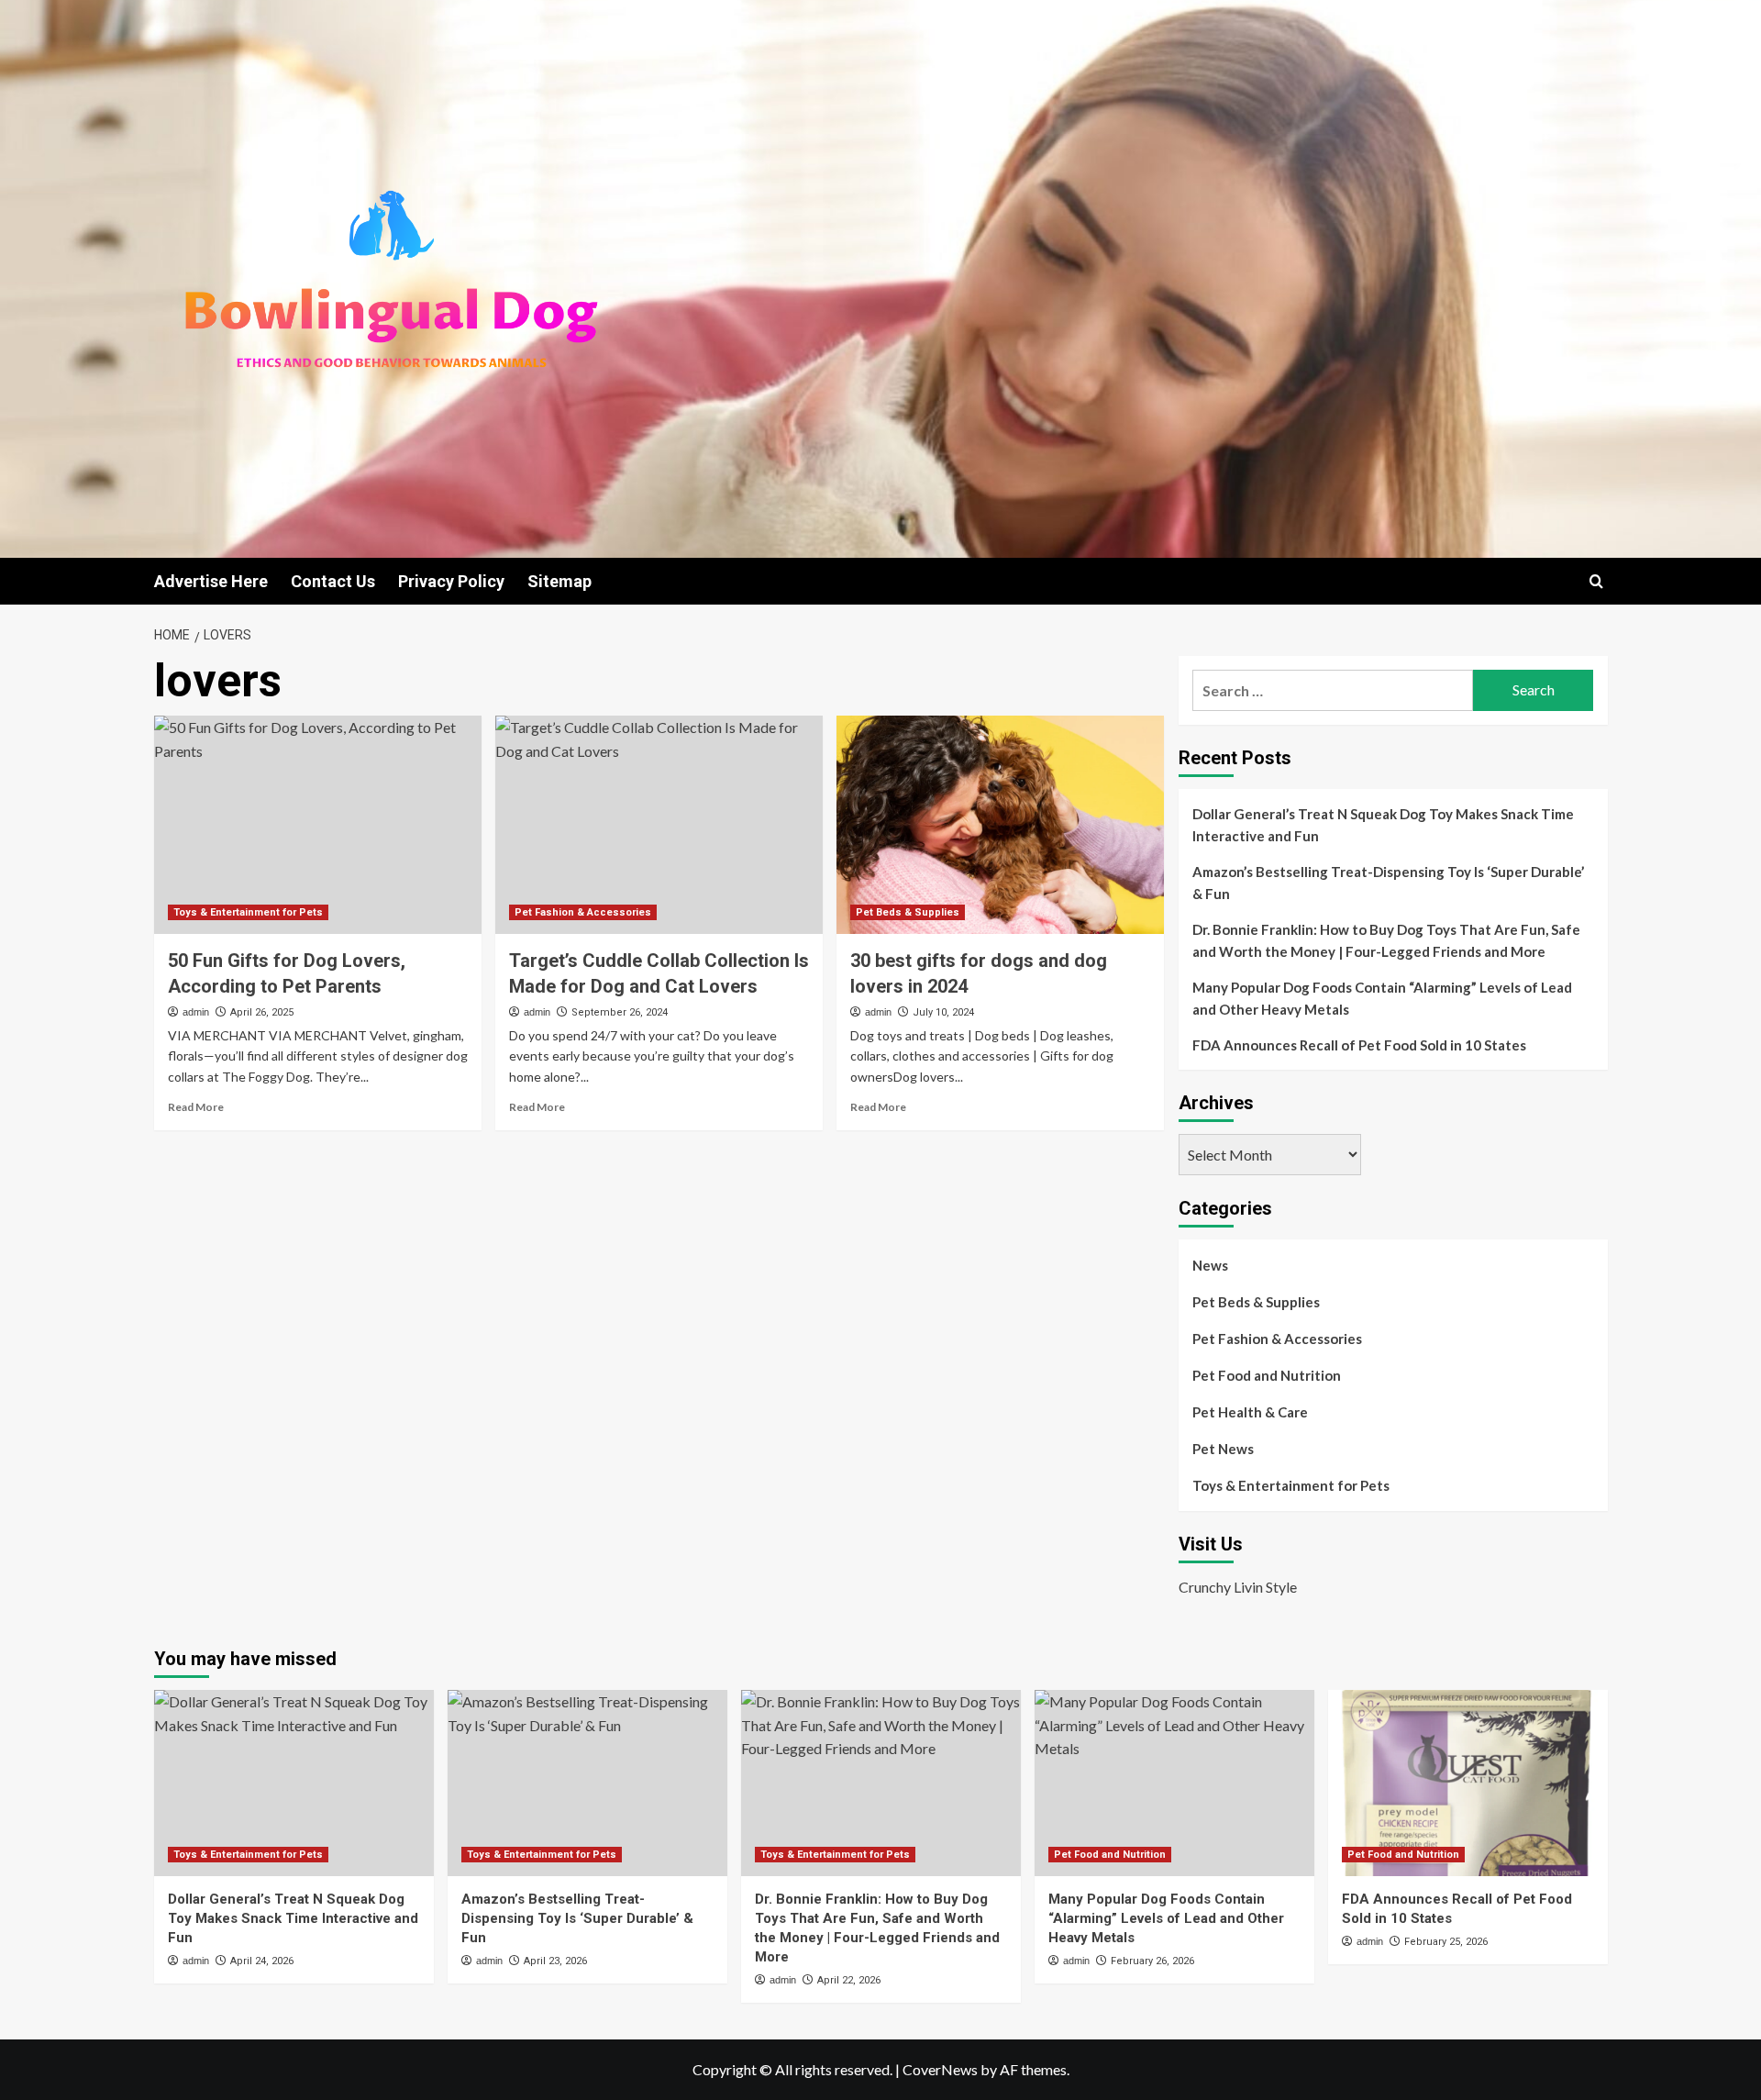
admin (196, 1012)
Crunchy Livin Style (1238, 1587)
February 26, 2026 (1152, 1961)
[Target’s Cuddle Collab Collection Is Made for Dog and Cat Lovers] (659, 825)
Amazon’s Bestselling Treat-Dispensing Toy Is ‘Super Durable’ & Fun (1388, 883)
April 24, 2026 (262, 1961)
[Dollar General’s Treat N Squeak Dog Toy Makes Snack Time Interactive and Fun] (294, 1783)
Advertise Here (211, 581)
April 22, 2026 (849, 1980)
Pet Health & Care (1250, 1412)
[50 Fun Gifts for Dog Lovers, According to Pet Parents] (318, 825)
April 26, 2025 (262, 1012)
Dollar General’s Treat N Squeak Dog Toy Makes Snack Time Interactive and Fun (1383, 825)
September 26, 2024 (620, 1012)
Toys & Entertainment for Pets (248, 912)
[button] (1596, 581)
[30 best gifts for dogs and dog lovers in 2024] (1000, 825)
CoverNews (940, 2069)
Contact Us (333, 581)
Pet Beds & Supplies (908, 912)
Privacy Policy (451, 581)
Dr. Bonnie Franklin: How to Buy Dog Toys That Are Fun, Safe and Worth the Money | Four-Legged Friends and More (1386, 940)
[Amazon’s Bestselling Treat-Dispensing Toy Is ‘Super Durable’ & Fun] (587, 1783)
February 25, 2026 (1446, 1942)
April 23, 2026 (555, 1961)
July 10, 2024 (943, 1012)
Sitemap (559, 581)
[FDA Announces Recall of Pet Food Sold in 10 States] (1468, 1783)
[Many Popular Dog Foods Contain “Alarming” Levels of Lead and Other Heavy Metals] (1174, 1783)
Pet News (1223, 1449)
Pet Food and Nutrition (1267, 1375)
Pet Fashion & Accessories (583, 912)
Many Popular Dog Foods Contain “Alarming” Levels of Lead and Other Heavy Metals (1382, 998)
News (1210, 1265)
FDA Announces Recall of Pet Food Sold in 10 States (1359, 1045)
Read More (196, 1107)
